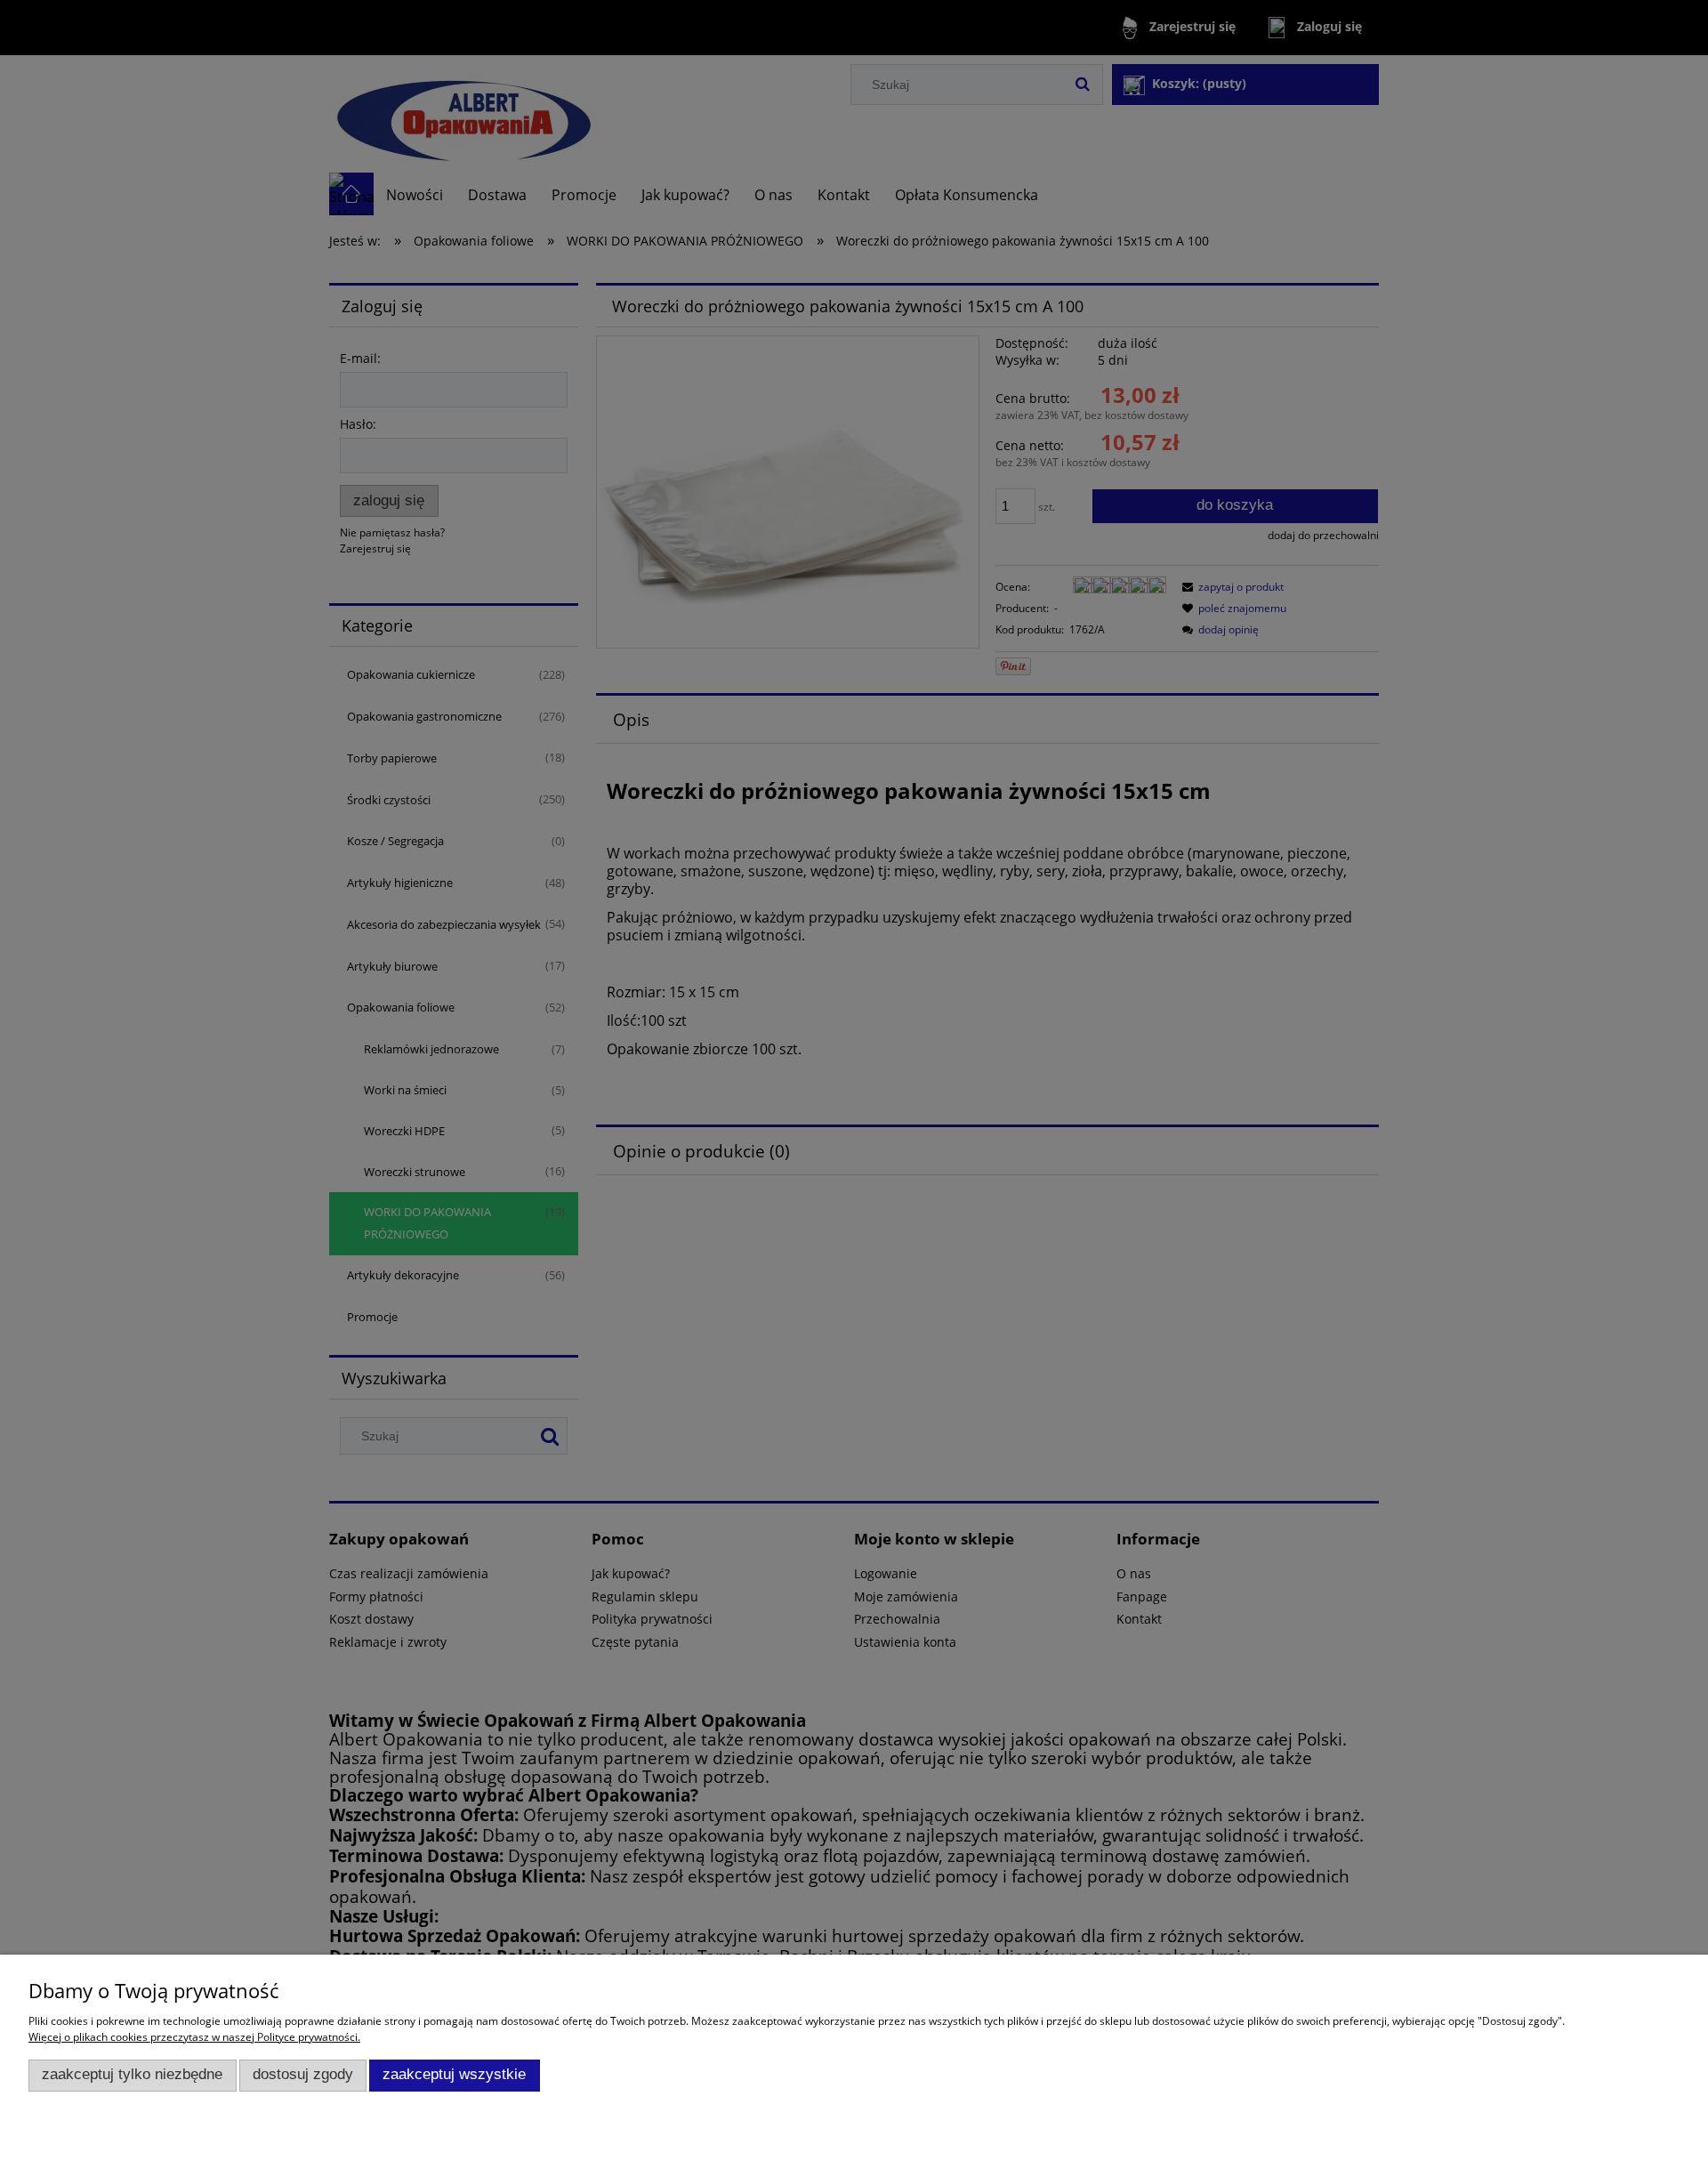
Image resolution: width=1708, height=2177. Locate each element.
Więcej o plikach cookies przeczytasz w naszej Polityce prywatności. (194, 2037)
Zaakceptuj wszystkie (454, 2074)
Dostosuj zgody (303, 2074)
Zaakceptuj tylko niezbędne (132, 2074)
